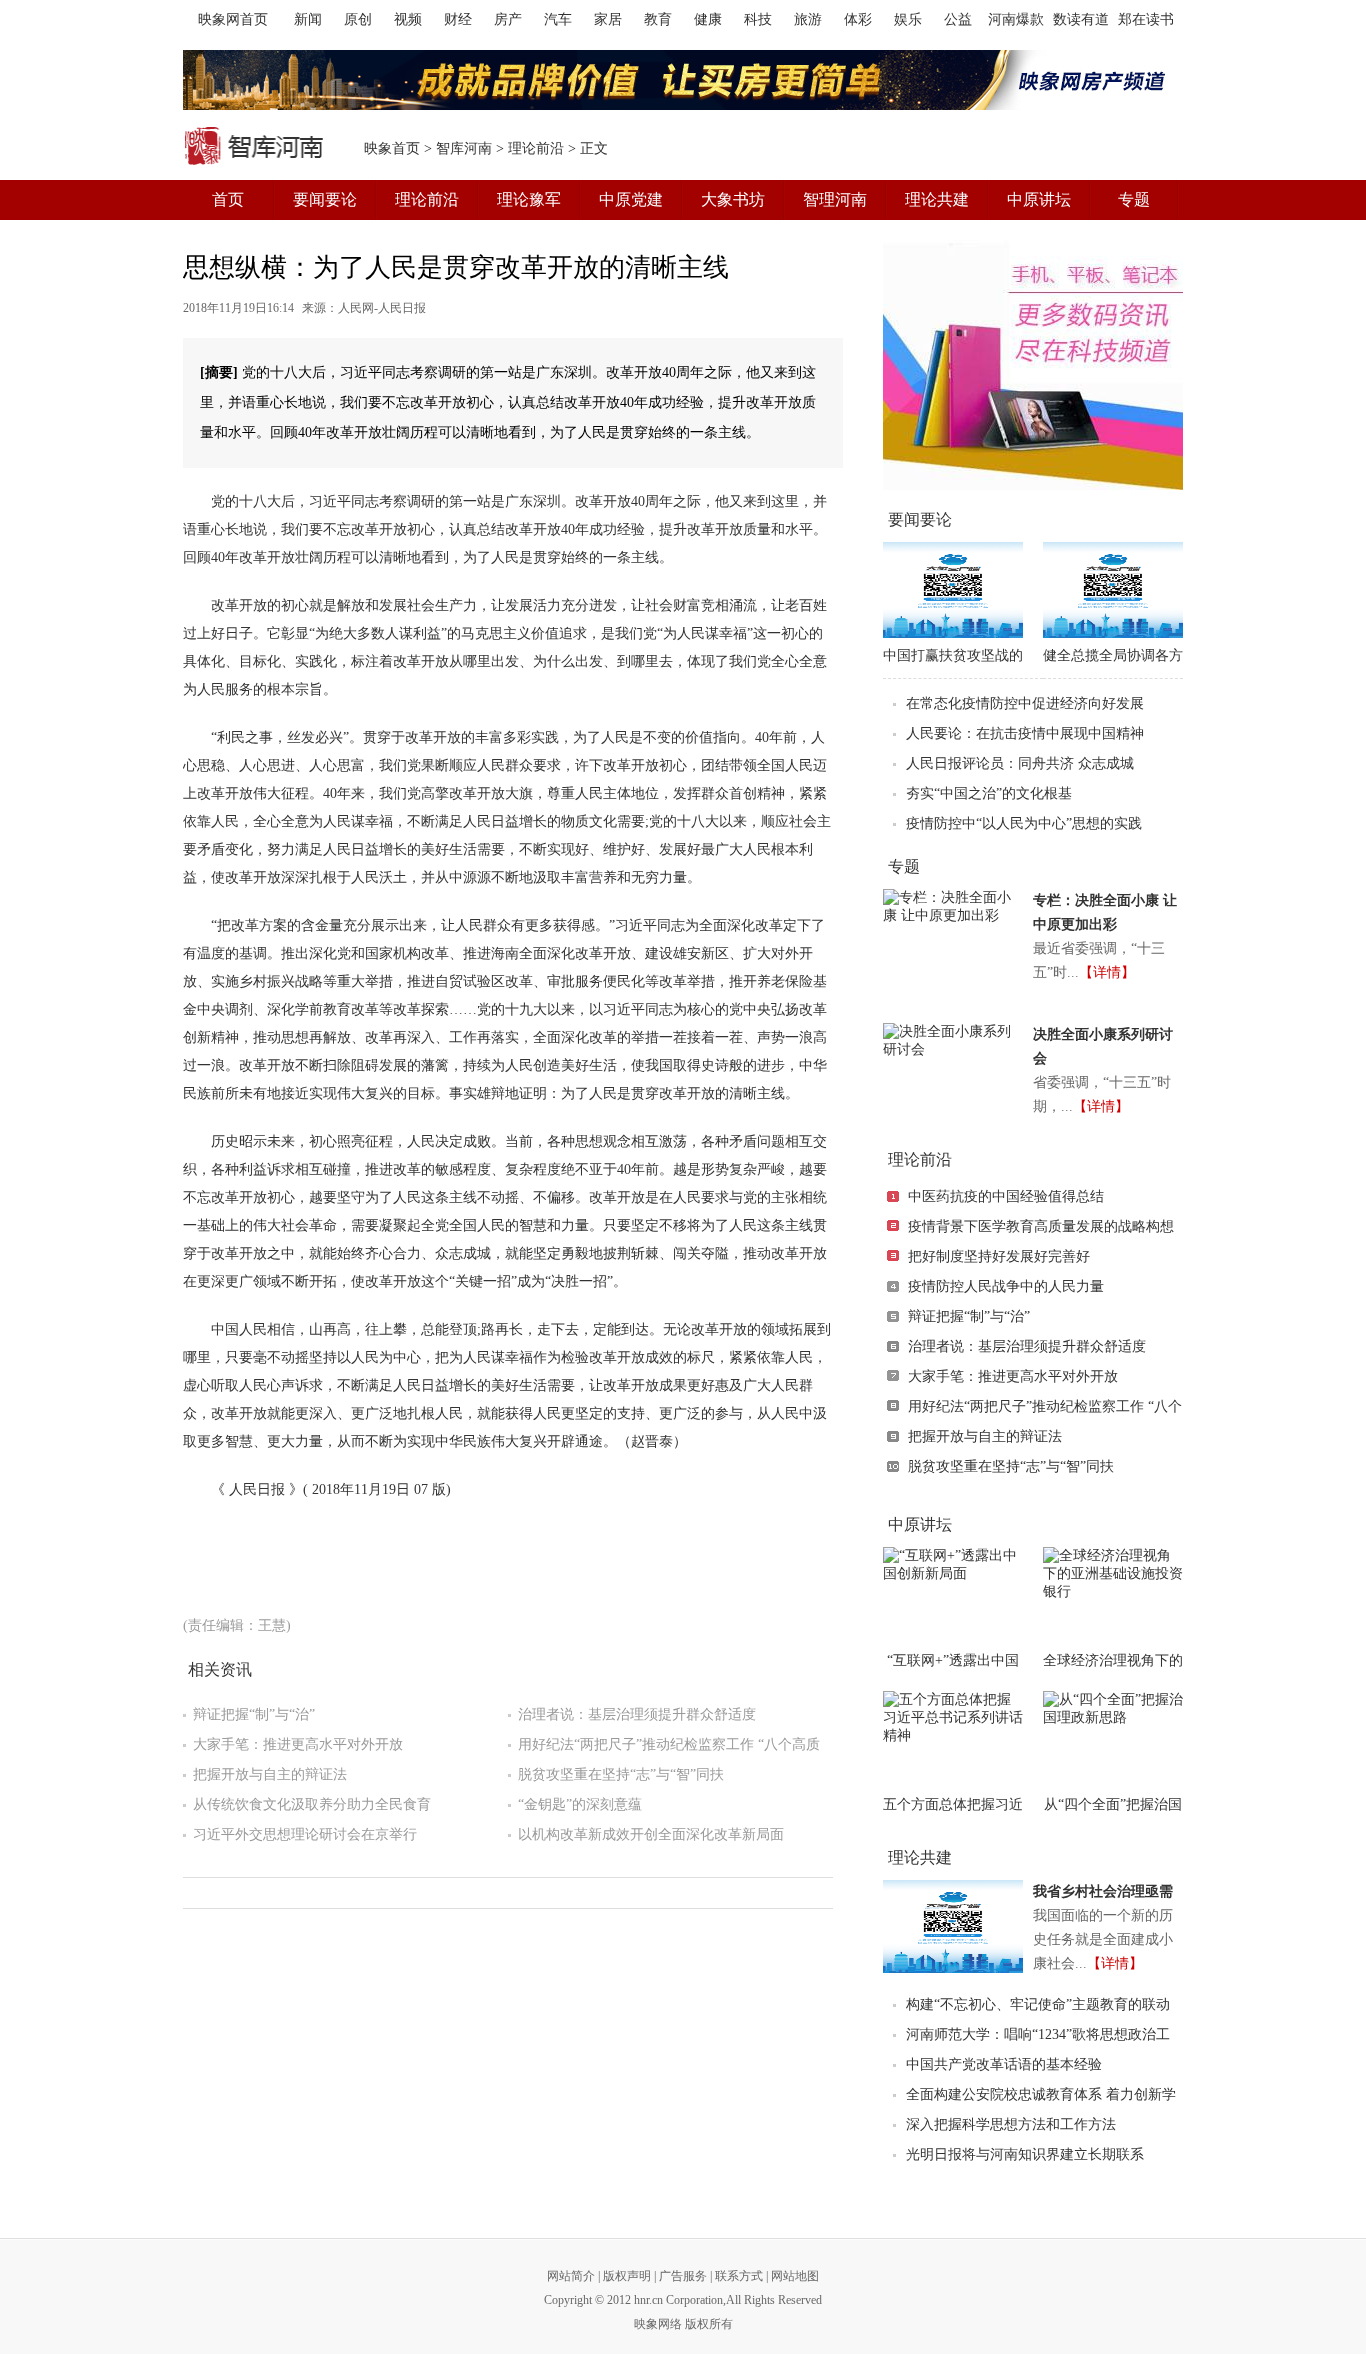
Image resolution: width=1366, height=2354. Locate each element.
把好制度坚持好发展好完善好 (999, 1256)
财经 (458, 19)
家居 (608, 19)
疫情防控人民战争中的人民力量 (1006, 1286)
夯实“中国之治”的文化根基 (989, 793)
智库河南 (464, 148)
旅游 (808, 19)
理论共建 (937, 199)
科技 (758, 19)
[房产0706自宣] (683, 80)
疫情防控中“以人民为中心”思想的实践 (1024, 823)
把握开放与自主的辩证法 (270, 1774)
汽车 (558, 19)
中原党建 (631, 199)
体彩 (858, 19)
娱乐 (908, 19)
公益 (958, 19)
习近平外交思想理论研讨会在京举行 (305, 1834)
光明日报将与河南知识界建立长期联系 (1025, 2154)
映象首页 (392, 148)
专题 (1134, 199)
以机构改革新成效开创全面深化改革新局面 (651, 1834)
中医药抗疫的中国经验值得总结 (1006, 1196)
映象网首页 (233, 19)
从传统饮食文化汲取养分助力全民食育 (312, 1804)
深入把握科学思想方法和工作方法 (1011, 2124)
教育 (658, 19)
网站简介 (571, 2276)
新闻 (308, 19)
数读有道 (1081, 19)
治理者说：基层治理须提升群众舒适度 (637, 1714)
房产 (508, 19)
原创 (358, 19)
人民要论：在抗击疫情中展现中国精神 (1025, 733)
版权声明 (627, 2276)
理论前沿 (536, 148)
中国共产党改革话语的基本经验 (1004, 2064)
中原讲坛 (1039, 199)
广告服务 (683, 2276)
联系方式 (739, 2276)
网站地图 (795, 2276)
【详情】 (1107, 972)
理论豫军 (529, 199)
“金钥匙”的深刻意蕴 (580, 1804)
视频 (408, 19)
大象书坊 (733, 199)
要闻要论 (325, 199)
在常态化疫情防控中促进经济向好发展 (1025, 703)
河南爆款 (1016, 19)
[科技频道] (1033, 365)
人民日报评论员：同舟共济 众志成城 (1020, 763)
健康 (708, 19)
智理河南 (835, 199)
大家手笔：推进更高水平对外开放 (298, 1744)
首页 (228, 199)
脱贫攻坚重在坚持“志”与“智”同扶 (621, 1774)
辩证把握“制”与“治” (254, 1714)
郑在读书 (1146, 19)
